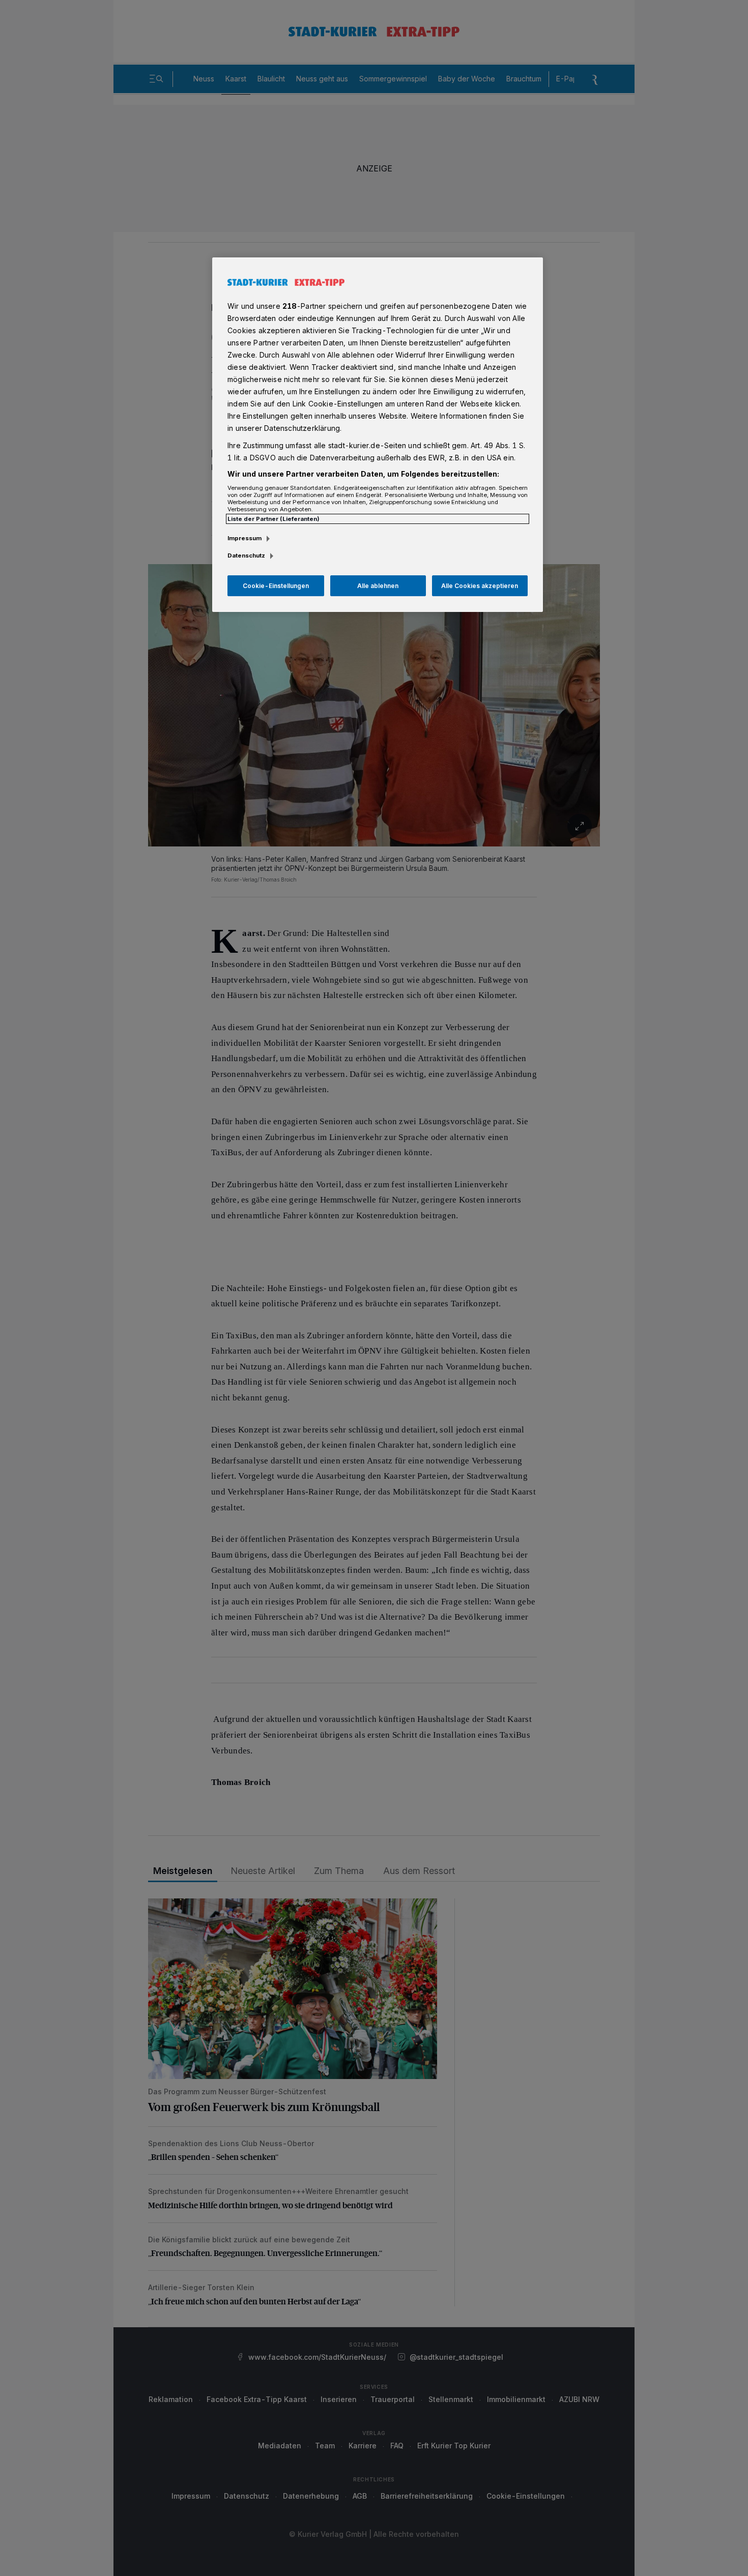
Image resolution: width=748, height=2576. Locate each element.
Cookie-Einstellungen (276, 586)
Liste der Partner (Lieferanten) (274, 519)
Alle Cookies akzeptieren (480, 586)
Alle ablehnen (378, 586)
